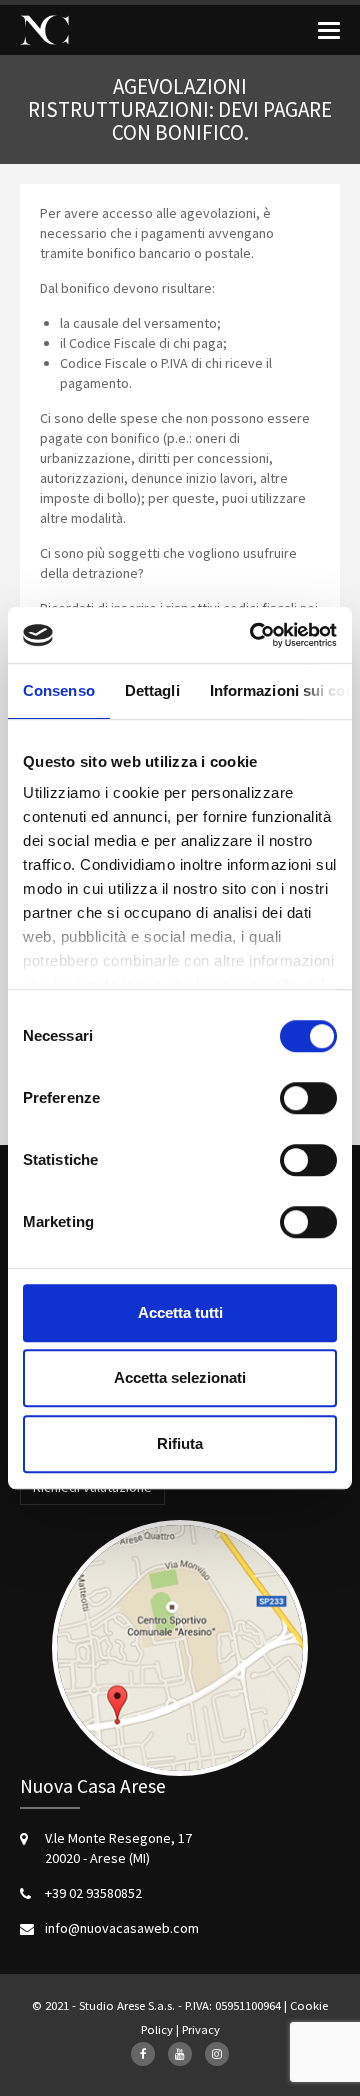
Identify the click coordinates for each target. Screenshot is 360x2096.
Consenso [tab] (59, 690)
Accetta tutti (180, 1312)
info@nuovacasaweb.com (122, 1928)
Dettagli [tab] (152, 690)
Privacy (201, 2029)
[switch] (308, 1098)
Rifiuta (180, 1443)
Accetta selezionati (180, 1377)
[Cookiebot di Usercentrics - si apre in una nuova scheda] (254, 635)
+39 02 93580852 (93, 1893)
